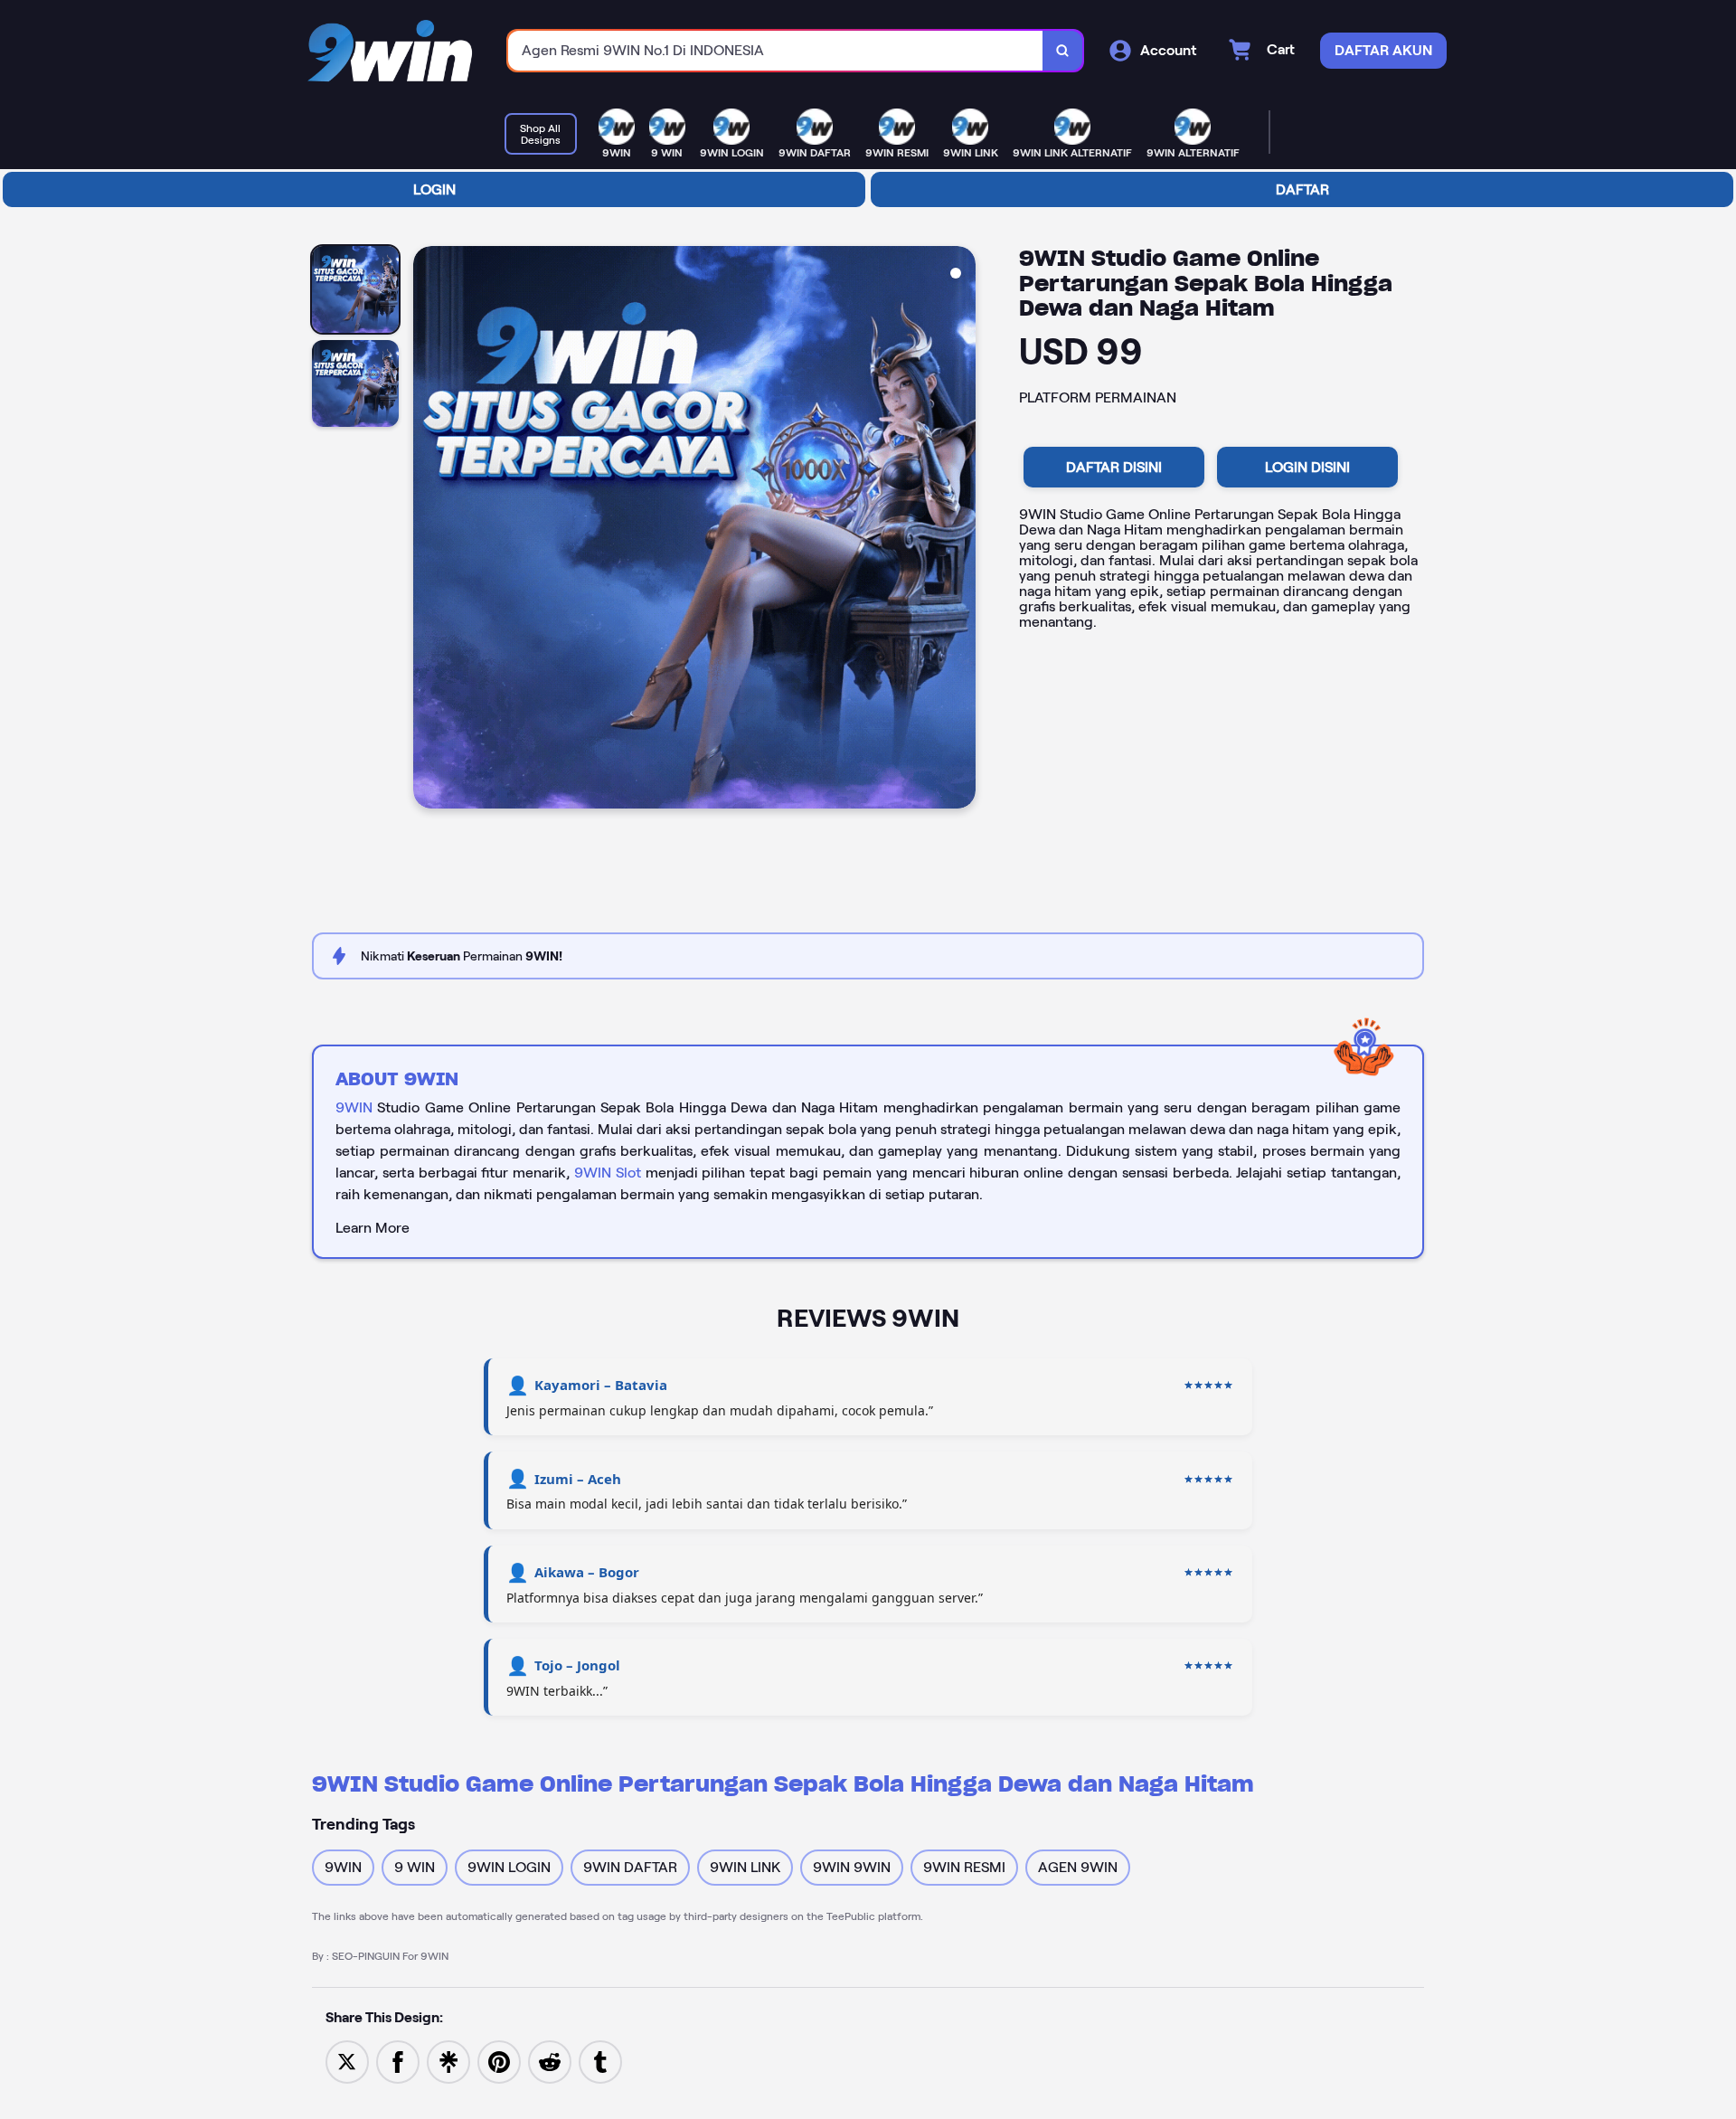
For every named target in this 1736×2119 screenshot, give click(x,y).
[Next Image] (961, 530)
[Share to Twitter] (347, 2061)
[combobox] (776, 51)
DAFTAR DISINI (1114, 467)
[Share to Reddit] (550, 2061)
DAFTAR (1302, 189)
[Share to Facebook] (398, 2061)
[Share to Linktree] (448, 2061)
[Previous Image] (428, 530)
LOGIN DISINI (1307, 467)
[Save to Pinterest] (499, 2061)
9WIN (354, 1107)
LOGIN (434, 189)
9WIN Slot (608, 1173)
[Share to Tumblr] (600, 2061)
